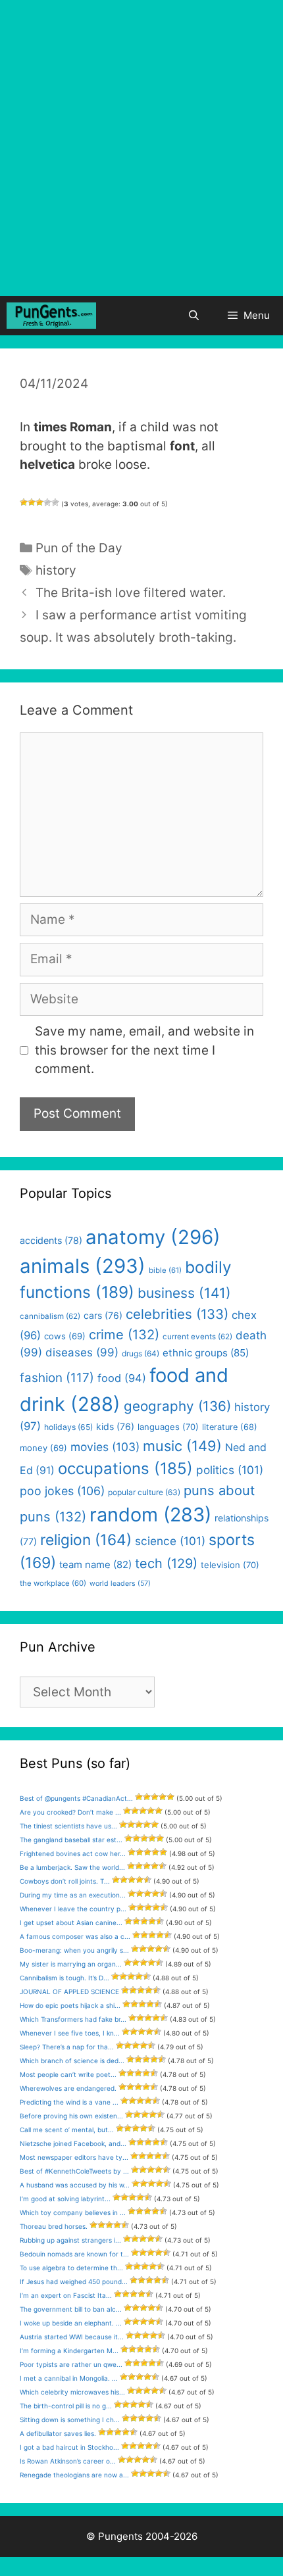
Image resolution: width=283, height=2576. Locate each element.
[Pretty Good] (47, 502)
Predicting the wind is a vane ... (69, 2102)
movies (105, 1447)
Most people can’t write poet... (68, 2074)
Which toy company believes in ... (73, 2212)
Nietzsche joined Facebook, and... (73, 2143)
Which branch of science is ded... (72, 2061)
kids (115, 1426)
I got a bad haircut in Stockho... (69, 2447)
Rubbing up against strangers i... (70, 2240)
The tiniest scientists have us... (68, 1826)
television (230, 1565)
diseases (82, 1352)
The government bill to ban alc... (71, 2309)
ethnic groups (206, 1353)
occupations (125, 1468)
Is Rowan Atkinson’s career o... (68, 2461)
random (150, 1515)
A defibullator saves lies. (58, 2433)
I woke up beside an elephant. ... (71, 2323)
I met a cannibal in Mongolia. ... (69, 2378)
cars (103, 1315)
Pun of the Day (79, 548)
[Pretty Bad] (32, 502)
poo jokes (62, 1491)
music (182, 1446)
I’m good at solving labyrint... (65, 2199)
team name (95, 1565)
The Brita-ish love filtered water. (131, 593)
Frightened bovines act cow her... (73, 1853)
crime (124, 1334)
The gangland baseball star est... (71, 1840)
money (43, 1448)
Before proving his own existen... (71, 2116)
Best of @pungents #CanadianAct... (76, 1798)
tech (166, 1563)
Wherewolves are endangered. (68, 2088)
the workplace (53, 1583)
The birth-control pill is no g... (66, 2406)
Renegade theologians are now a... (74, 2475)
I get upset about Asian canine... (71, 1922)
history (56, 570)
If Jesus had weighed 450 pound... (74, 2281)
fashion (57, 1378)
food (122, 1378)
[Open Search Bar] (193, 316)
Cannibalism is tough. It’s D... (64, 1978)
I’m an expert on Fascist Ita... (66, 2295)
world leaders (120, 1584)
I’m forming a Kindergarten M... (69, 2350)
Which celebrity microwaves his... (72, 2392)
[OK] (39, 502)
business (184, 1293)
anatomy (153, 1237)
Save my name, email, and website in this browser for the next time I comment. (144, 1050)
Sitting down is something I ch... (70, 2420)
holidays (68, 1427)
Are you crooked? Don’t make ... (70, 1812)
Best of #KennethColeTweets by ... (74, 2171)
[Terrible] (24, 502)
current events (197, 1337)
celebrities (177, 1314)
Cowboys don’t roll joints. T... (65, 1881)
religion (86, 1539)
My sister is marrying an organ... (71, 1964)
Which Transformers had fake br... (73, 2019)
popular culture (144, 1492)
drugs (141, 1353)
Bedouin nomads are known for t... (74, 2254)
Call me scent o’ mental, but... (67, 2130)
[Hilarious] (55, 502)
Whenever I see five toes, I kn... (70, 2033)
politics (230, 1470)
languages (168, 1427)
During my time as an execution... (73, 1895)
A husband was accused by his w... (75, 2185)
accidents (51, 1240)
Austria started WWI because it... (72, 2337)
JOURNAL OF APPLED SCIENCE (69, 1992)
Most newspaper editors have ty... (74, 2157)
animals (83, 1266)
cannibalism (50, 1316)
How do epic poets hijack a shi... (70, 2005)
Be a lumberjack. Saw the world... (72, 1867)
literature (230, 1427)
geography (177, 1406)
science (170, 1541)
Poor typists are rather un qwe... (71, 2364)
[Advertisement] (141, 148)
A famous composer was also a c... (75, 1936)
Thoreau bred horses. (54, 2226)
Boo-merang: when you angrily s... (74, 1950)
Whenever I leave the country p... (73, 1909)
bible (165, 1270)
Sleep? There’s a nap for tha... (67, 2047)
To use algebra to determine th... (71, 2268)
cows (65, 1336)
